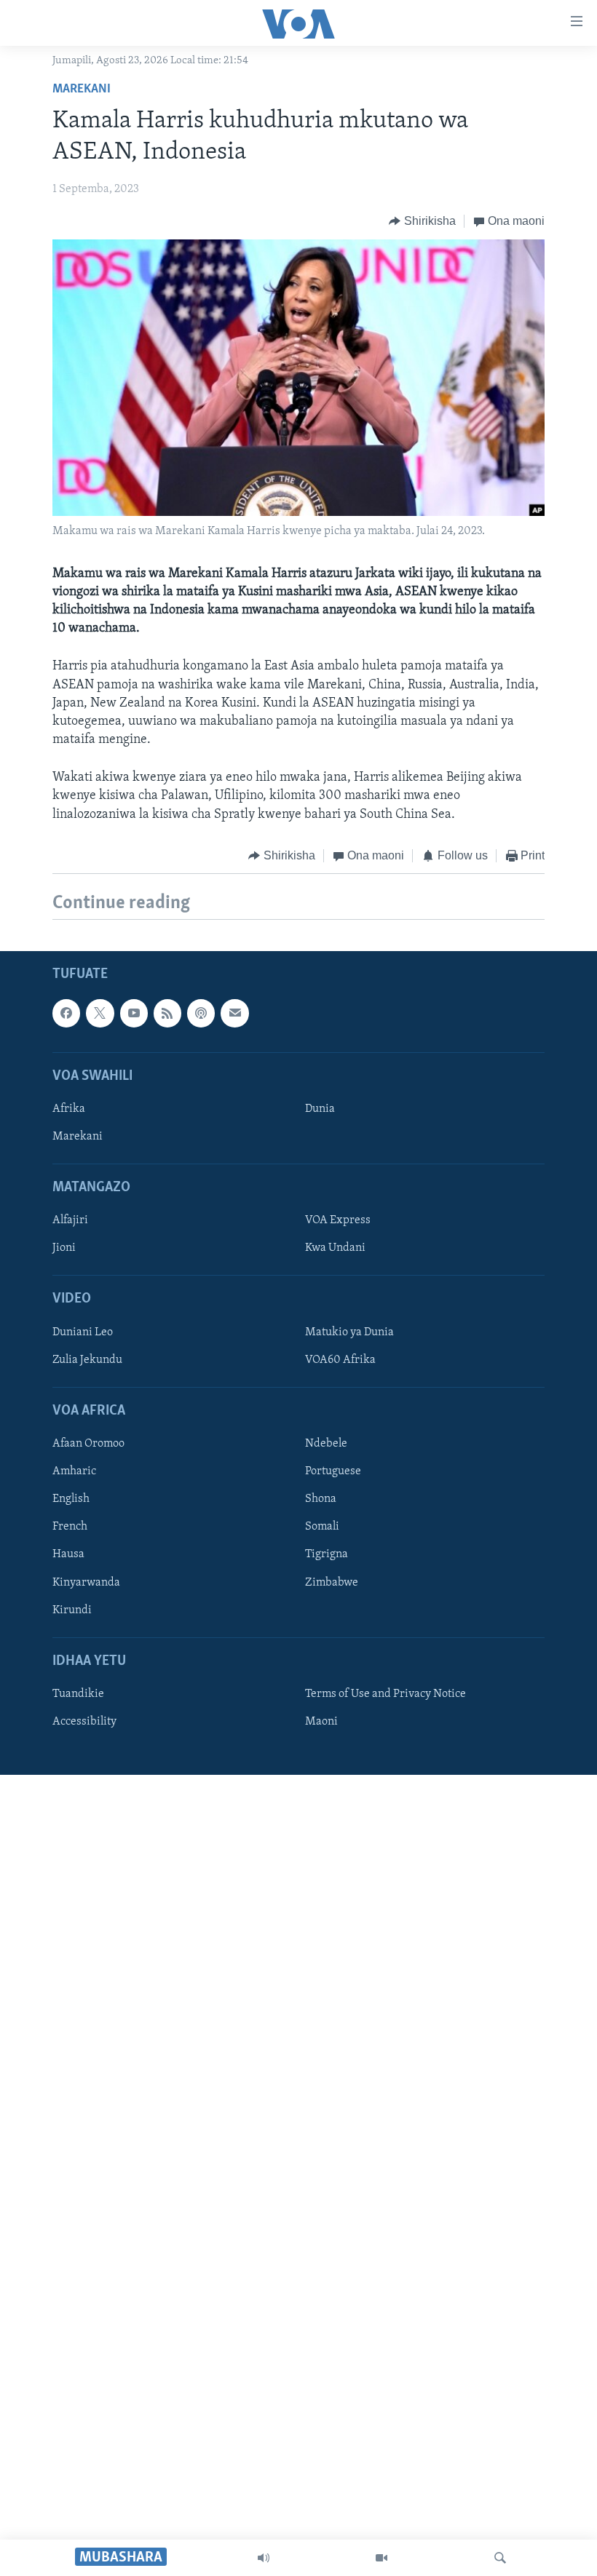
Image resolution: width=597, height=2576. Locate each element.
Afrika (69, 1109)
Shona (321, 1500)
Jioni (64, 1249)
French (70, 1527)
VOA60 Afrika (340, 1360)
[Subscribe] (234, 1014)
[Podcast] (201, 1014)
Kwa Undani (335, 1249)
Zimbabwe (332, 1583)
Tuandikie (78, 1694)
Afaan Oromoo (88, 1444)
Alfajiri (70, 1221)
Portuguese (333, 1472)
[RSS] (167, 1014)
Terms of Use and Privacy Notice (386, 1694)
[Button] (422, 221)
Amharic (74, 1472)
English (71, 1500)
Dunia (320, 1109)
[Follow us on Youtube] (134, 1014)
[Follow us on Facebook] (66, 1014)
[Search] (500, 2558)
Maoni (321, 1722)
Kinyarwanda (86, 1583)
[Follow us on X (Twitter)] (100, 1014)
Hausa (68, 1555)
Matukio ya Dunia (349, 1332)
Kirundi (72, 1610)
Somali (322, 1527)
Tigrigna (327, 1555)
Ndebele (326, 1444)
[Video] (381, 2558)
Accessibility (84, 1722)
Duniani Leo (83, 1332)
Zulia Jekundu (87, 1360)
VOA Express (338, 1221)
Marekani (82, 90)
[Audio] (264, 2558)
